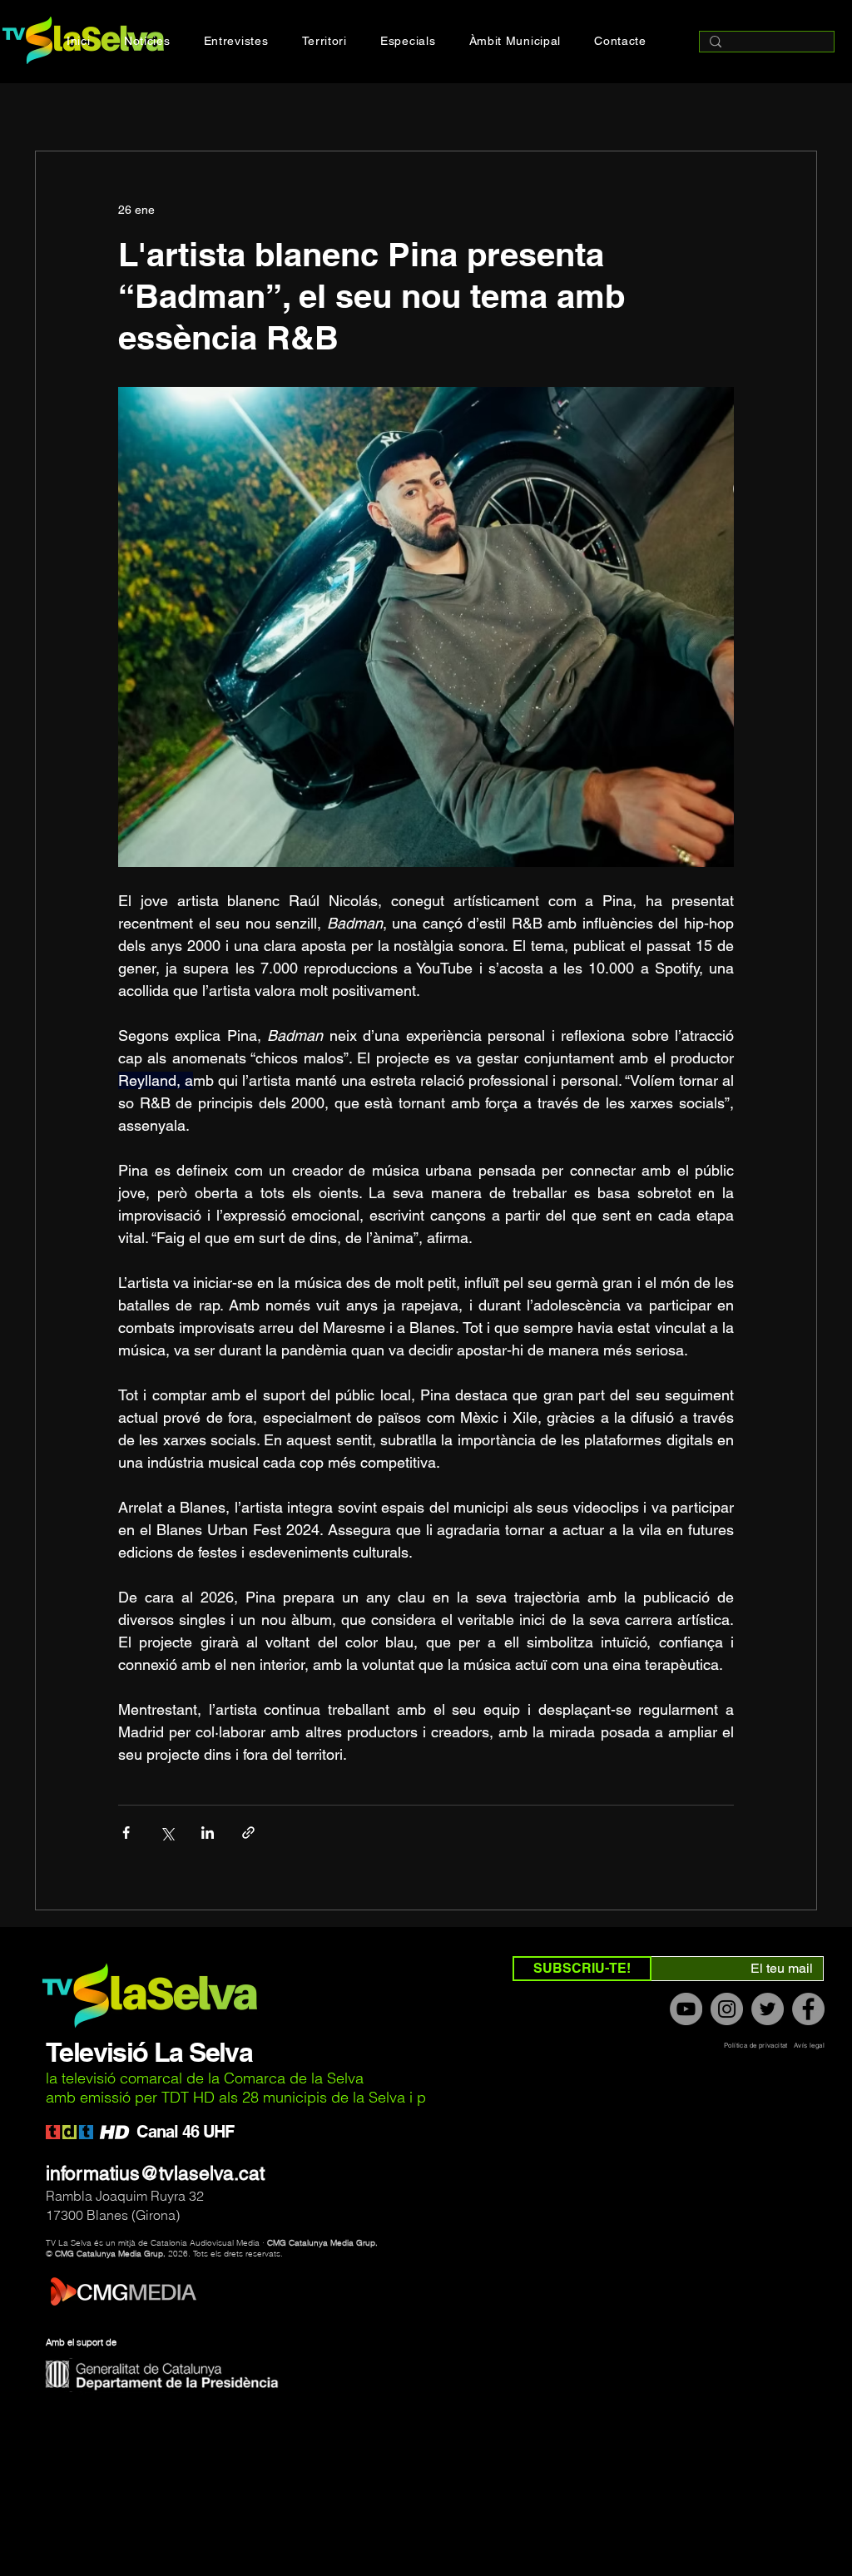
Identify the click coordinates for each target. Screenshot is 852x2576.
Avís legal (809, 2045)
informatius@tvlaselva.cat (155, 2173)
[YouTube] (686, 2009)
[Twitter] (768, 2009)
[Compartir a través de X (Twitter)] (167, 1833)
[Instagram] (727, 2009)
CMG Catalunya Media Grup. (322, 2243)
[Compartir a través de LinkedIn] (208, 1833)
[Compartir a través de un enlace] (248, 1833)
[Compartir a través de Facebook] (126, 1833)
